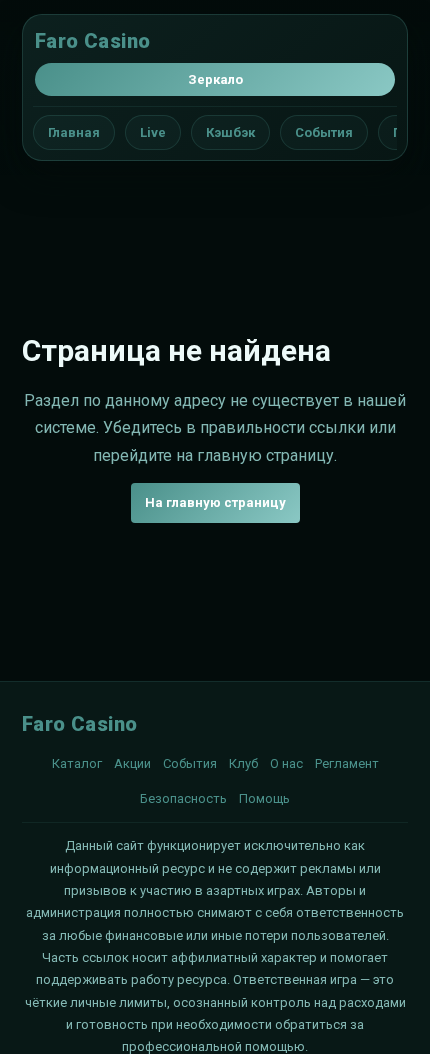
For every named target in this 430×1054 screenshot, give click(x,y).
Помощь (264, 798)
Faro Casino (92, 41)
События (324, 132)
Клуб (243, 763)
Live (153, 132)
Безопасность (183, 798)
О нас (286, 763)
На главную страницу (215, 502)
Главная (74, 132)
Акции (132, 763)
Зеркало (215, 79)
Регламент (347, 763)
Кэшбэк (230, 132)
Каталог (77, 763)
